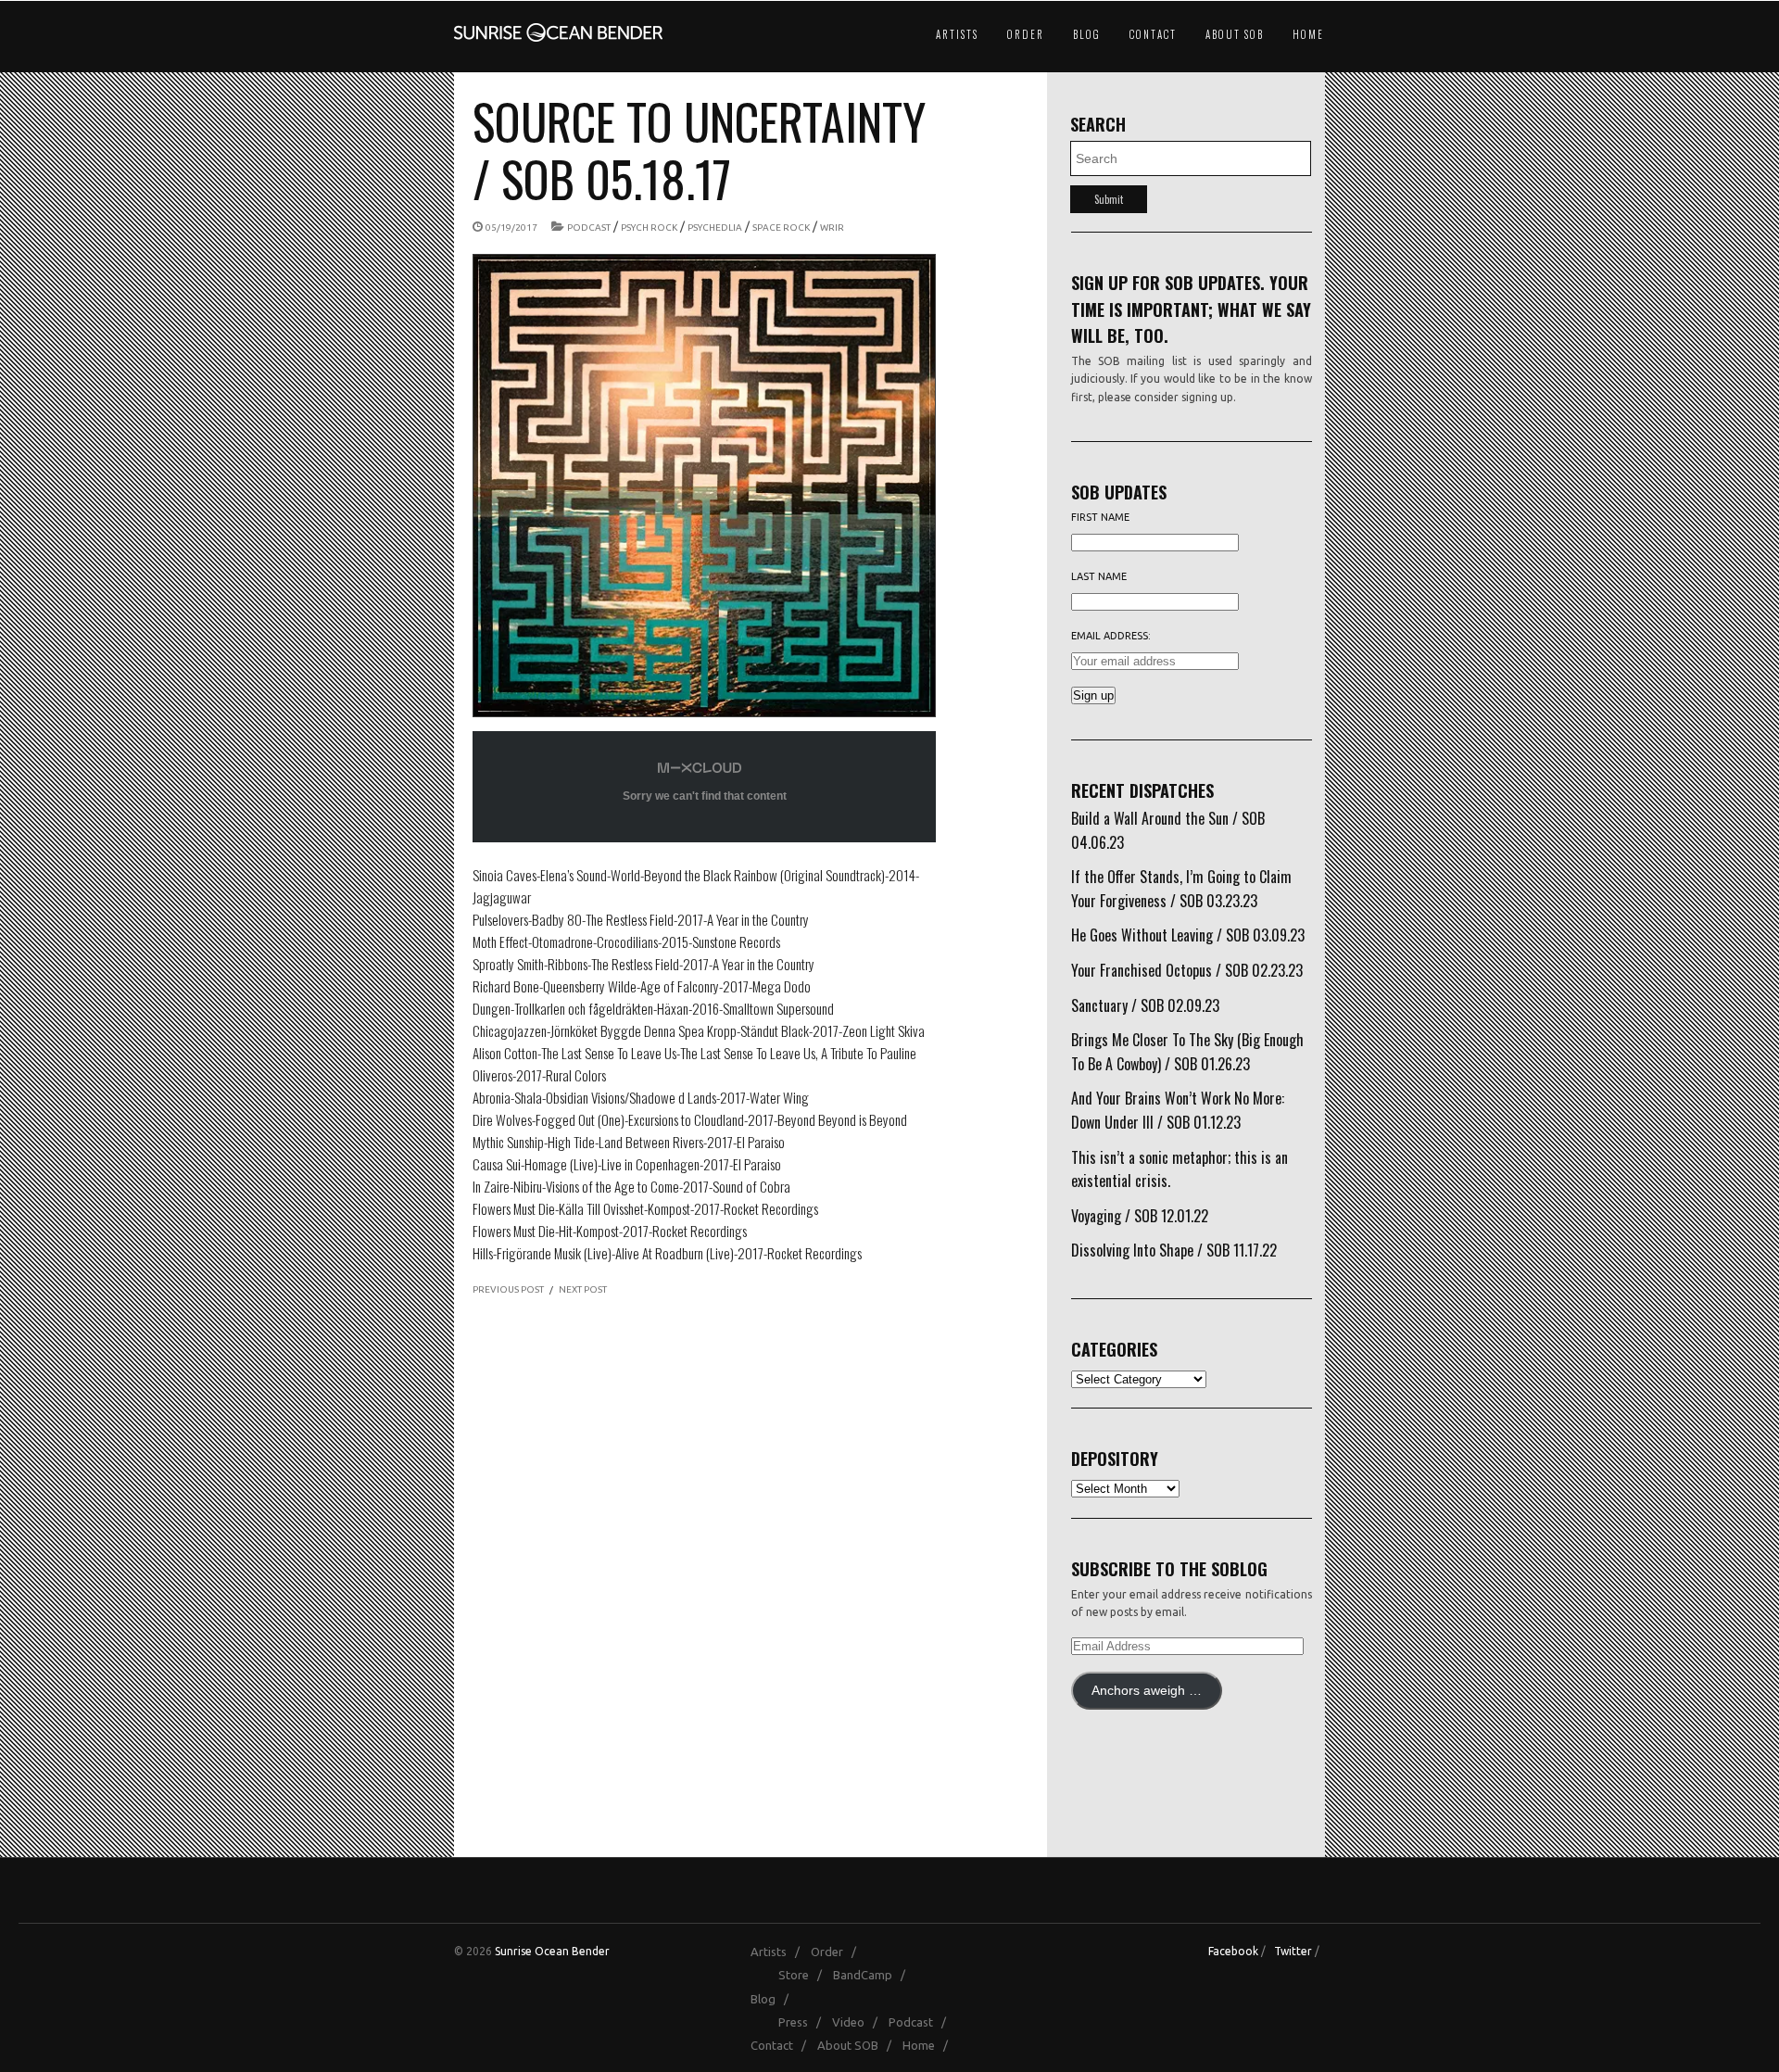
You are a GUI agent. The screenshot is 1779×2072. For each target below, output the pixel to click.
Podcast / (921, 2022)
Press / (804, 2022)
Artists (957, 34)
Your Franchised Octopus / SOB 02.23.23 (1187, 970)
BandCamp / (873, 1975)
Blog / (774, 1999)
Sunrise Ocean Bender (552, 1951)
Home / (929, 2045)
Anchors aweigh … (1147, 1691)
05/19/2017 (511, 227)
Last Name (1099, 576)
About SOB (1235, 34)
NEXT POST (583, 1289)
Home (1308, 34)
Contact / (782, 2045)
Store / (804, 1975)
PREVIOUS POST (508, 1289)
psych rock (649, 227)
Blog (1087, 34)
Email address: (1111, 636)
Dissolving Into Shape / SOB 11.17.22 (1174, 1250)
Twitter (1293, 1951)
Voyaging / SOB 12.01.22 (1140, 1216)
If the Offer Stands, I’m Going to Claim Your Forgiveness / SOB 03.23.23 (1181, 889)
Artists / (779, 1952)
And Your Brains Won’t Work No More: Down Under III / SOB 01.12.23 (1178, 1110)
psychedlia (715, 227)
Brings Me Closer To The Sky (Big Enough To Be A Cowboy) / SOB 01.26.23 (1187, 1052)
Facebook (1233, 1951)
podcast (589, 227)
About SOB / (858, 2045)
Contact (1153, 34)
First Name (1100, 517)
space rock (781, 227)
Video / (859, 2022)
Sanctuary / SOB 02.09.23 (1145, 1005)
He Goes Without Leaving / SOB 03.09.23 (1188, 935)
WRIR (832, 227)
